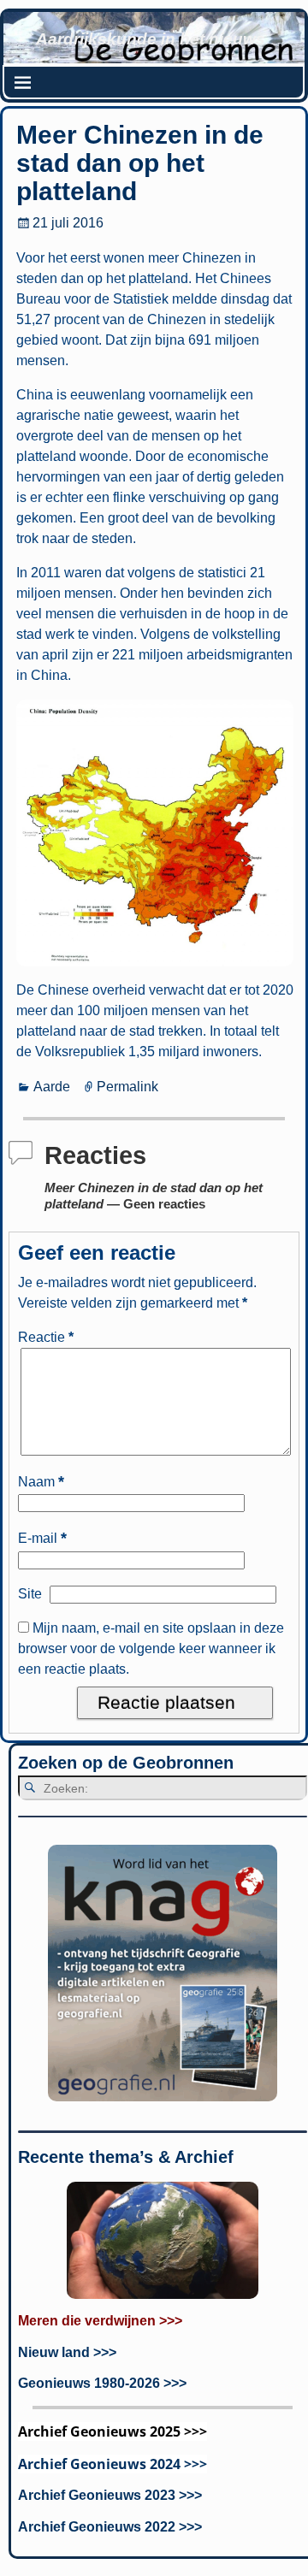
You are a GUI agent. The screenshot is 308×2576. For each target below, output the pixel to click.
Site (30, 1594)
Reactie (46, 1337)
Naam (41, 1482)
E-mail (42, 1538)
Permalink (127, 1087)
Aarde (52, 1087)
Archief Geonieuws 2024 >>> (113, 2464)
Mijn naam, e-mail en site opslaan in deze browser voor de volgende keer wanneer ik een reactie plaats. (151, 1648)
